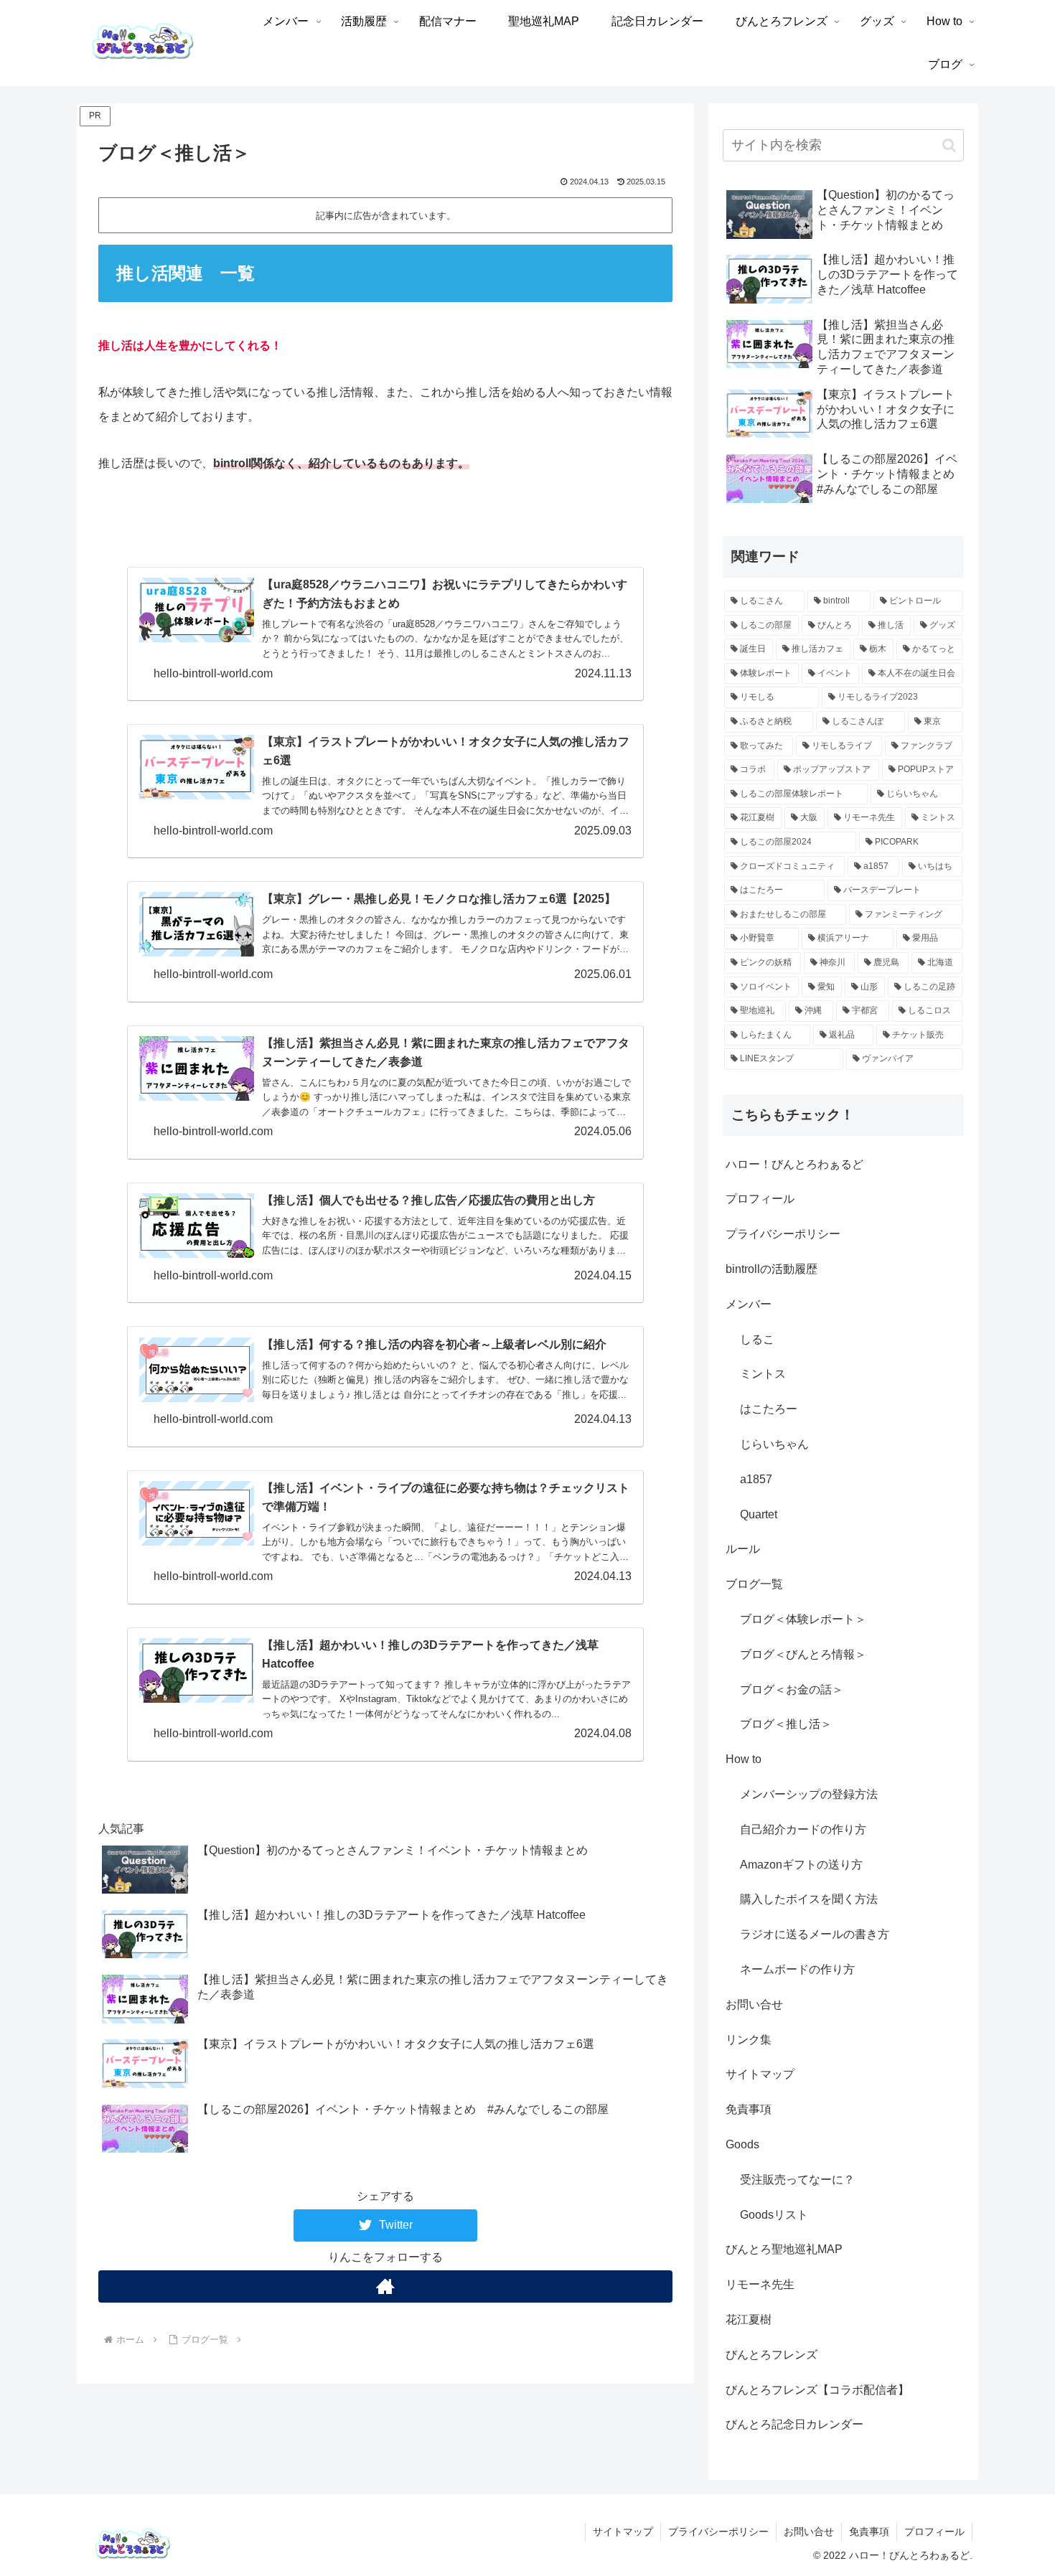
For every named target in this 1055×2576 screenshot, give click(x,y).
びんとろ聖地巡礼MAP (784, 2249)
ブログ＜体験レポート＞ (803, 1619)
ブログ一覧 (754, 1584)
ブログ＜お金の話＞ (792, 1689)
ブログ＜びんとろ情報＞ (803, 1654)
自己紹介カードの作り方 (803, 1829)
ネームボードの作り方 (797, 1969)
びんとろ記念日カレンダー (794, 2424)
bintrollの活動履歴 (772, 1269)
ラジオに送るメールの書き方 (815, 1934)
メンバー (749, 1304)
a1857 (756, 1479)
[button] (949, 145)
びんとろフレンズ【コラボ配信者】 (817, 2390)
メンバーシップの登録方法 (809, 1794)
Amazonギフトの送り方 (801, 1865)
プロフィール (760, 1199)
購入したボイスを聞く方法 (809, 1899)
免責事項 (749, 2109)
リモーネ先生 (760, 2284)
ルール (743, 1549)
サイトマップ (760, 2074)
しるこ (757, 1339)
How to (744, 1759)
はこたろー (769, 1409)
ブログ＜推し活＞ (786, 1724)
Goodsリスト (774, 2215)
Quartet (759, 1514)
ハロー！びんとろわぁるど (794, 1164)
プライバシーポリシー (783, 1234)
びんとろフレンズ (772, 2355)
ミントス (763, 1374)
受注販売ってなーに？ (797, 2180)
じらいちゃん (774, 1444)
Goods (742, 2144)
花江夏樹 (749, 2319)
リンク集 (749, 2040)
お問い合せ (754, 2004)
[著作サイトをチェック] (385, 2286)
